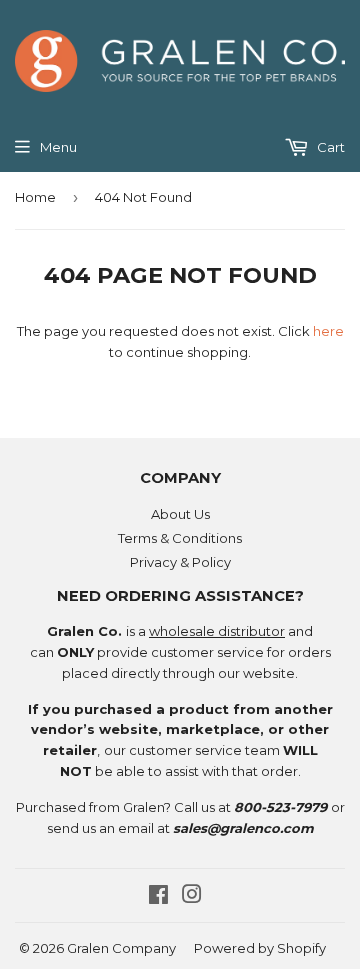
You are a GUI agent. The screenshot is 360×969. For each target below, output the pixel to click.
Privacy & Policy (180, 562)
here (328, 331)
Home (35, 197)
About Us (180, 514)
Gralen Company (121, 948)
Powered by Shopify (260, 948)
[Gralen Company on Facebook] (158, 897)
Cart (329, 147)
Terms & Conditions (180, 538)
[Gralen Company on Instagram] (192, 897)
